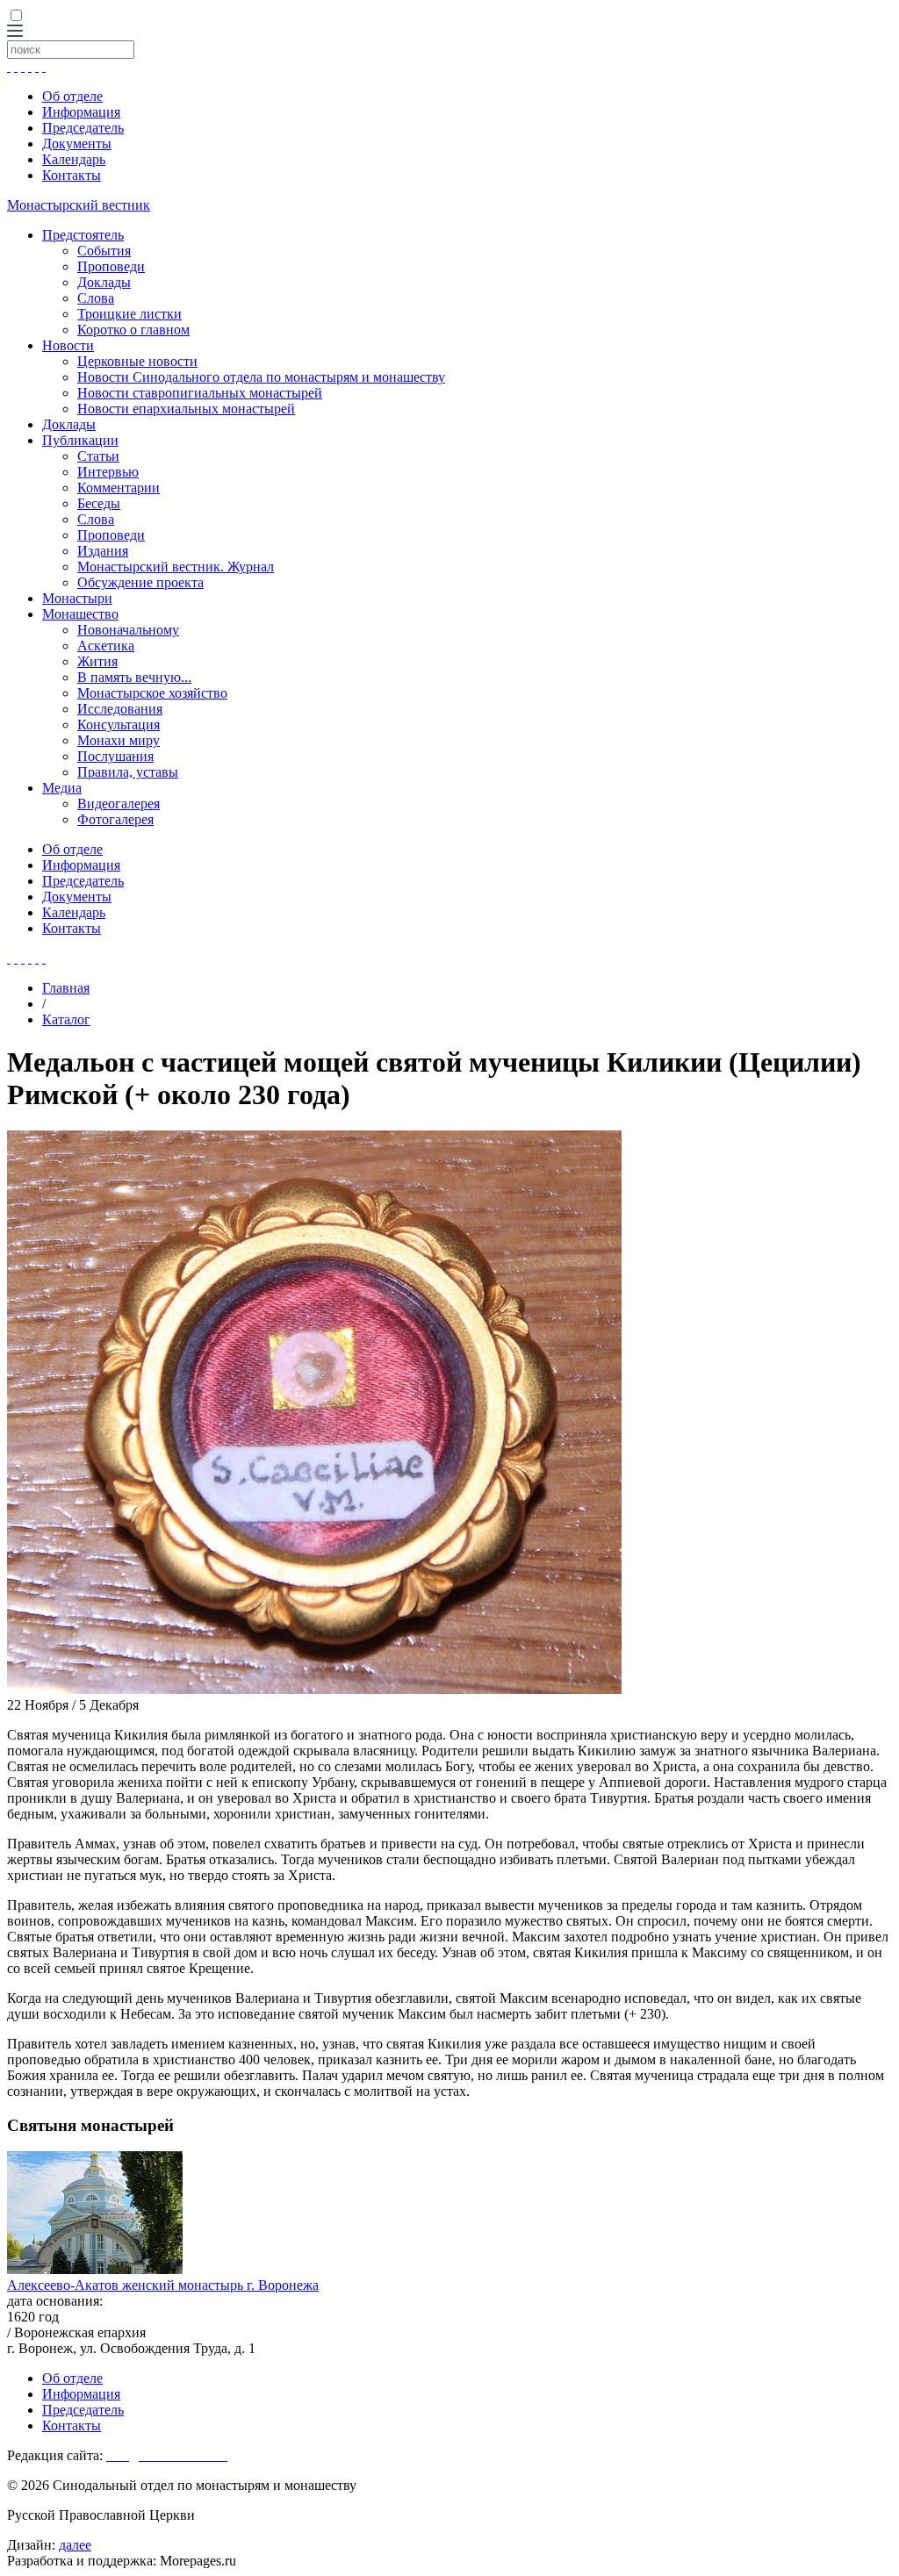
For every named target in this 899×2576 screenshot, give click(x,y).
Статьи (98, 456)
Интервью (108, 472)
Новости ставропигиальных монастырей (200, 393)
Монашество (80, 614)
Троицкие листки (129, 314)
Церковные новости (137, 361)
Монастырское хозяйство (152, 693)
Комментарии (119, 488)
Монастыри (77, 598)
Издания (103, 551)
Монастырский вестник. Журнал (176, 567)
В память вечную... (134, 677)
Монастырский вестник (79, 205)
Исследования (120, 709)
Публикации (80, 440)
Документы (77, 144)
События (104, 251)
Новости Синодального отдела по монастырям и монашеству (261, 377)
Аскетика (106, 646)
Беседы (99, 503)
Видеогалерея (119, 804)
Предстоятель (83, 235)
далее (75, 2545)
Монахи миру (119, 740)
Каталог (66, 1019)
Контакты (72, 175)
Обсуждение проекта (140, 582)
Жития (97, 661)
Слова (96, 298)
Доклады (104, 282)
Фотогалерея (115, 819)
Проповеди (111, 266)
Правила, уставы (128, 772)
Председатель (83, 128)
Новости (68, 345)
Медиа (62, 788)
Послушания (115, 756)
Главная (66, 988)
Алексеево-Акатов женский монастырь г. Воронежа (163, 2285)
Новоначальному (128, 630)
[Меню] (15, 32)
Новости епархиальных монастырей (186, 409)
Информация (81, 112)
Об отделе (72, 96)
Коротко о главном (133, 330)
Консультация (119, 725)
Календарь (74, 159)
